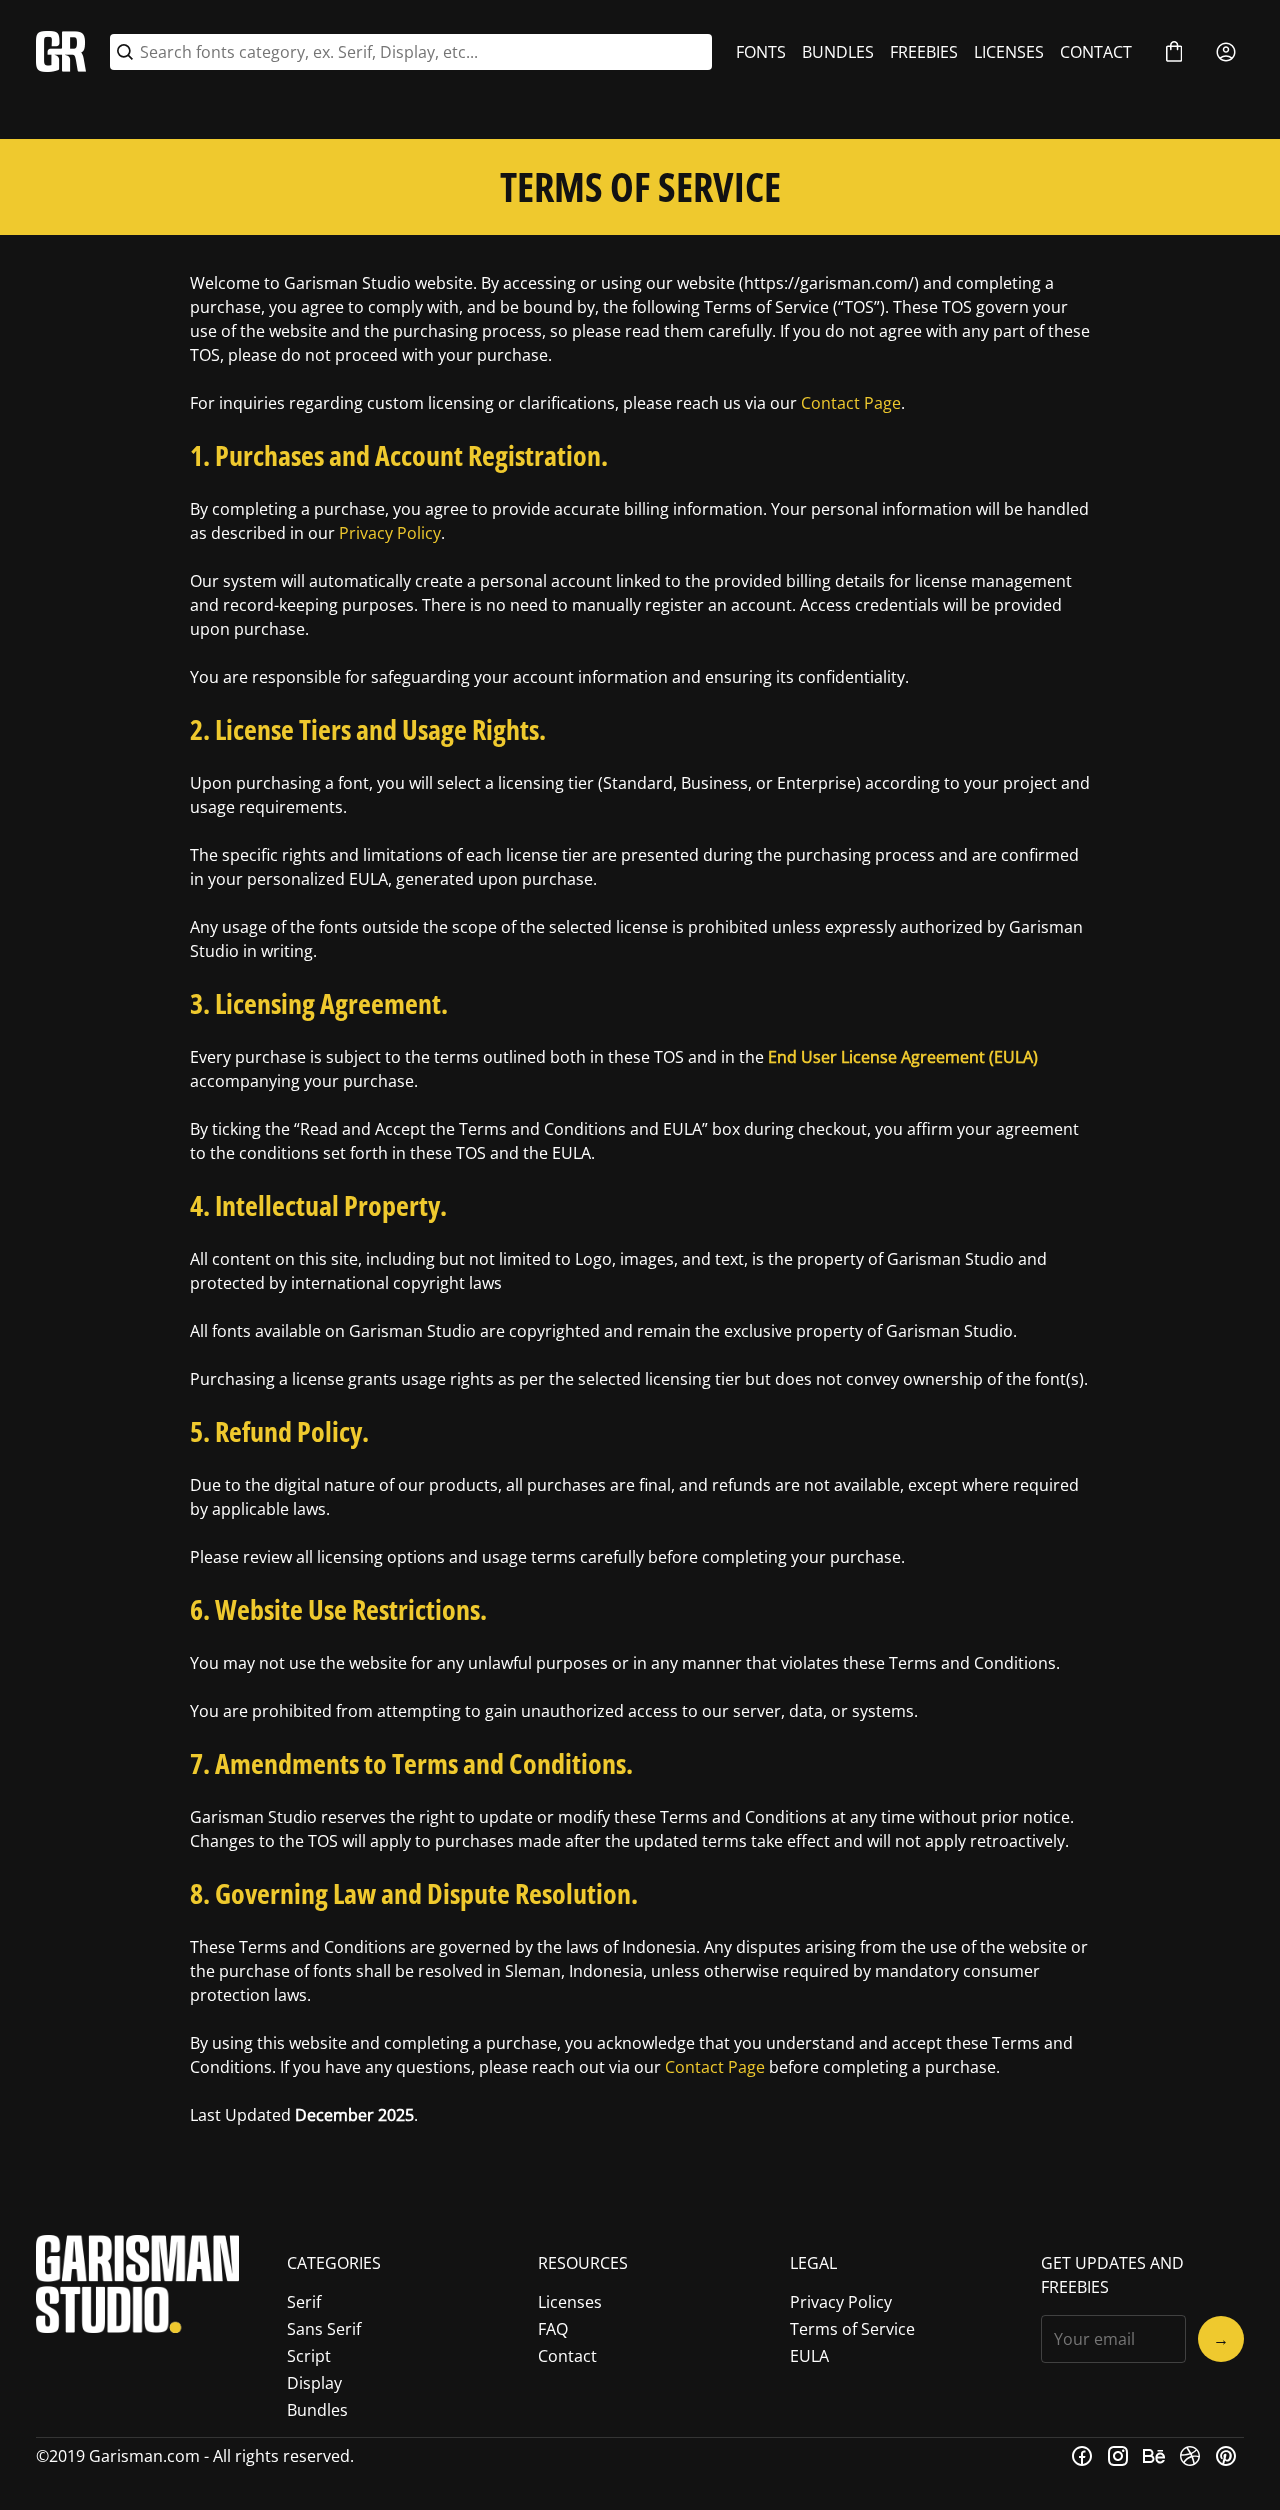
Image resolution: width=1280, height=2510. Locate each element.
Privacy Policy (390, 533)
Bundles (317, 2410)
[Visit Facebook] (1082, 2456)
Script (309, 2356)
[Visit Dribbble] (1190, 2456)
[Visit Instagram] (1118, 2456)
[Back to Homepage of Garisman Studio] (61, 51)
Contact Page (851, 403)
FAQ (553, 2329)
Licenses (570, 2302)
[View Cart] (1174, 52)
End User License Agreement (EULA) (903, 1057)
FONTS (761, 52)
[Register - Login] (1226, 52)
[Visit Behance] (1154, 2456)
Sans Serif (324, 2329)
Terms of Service (852, 2329)
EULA (809, 2356)
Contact (567, 2356)
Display (314, 2383)
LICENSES (1009, 52)
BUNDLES (838, 52)
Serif (304, 2302)
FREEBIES (924, 52)
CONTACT (1096, 52)
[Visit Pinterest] (1226, 2456)
